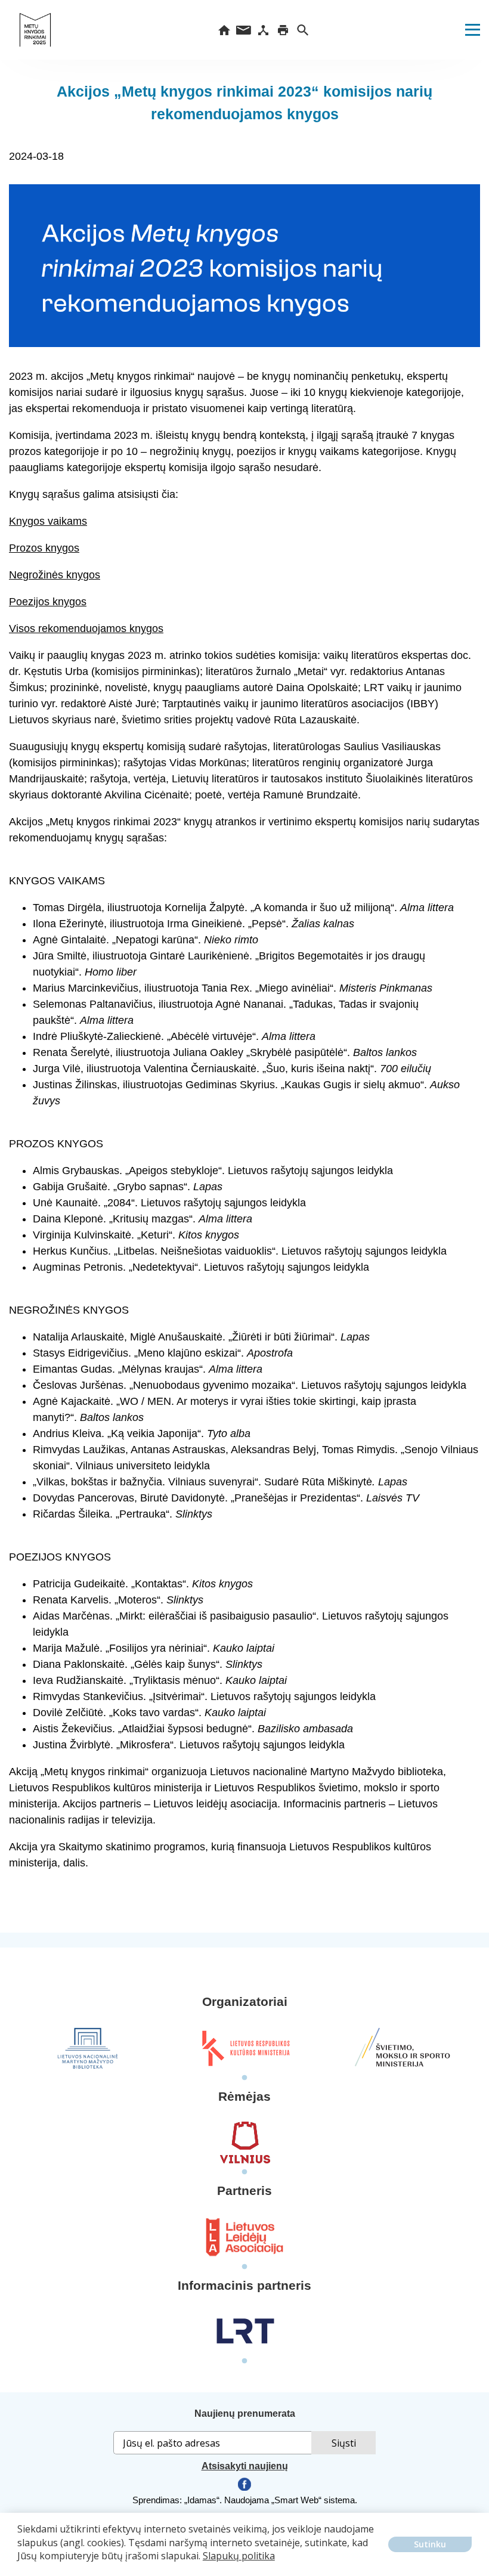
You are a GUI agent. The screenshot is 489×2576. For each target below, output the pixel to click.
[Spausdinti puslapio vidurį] (283, 30)
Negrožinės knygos (55, 575)
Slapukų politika (239, 2556)
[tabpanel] (88, 2048)
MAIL (244, 30)
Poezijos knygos (48, 602)
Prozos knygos (44, 548)
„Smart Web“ (296, 2500)
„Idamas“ (202, 2500)
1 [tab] (244, 2078)
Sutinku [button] (430, 2544)
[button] (19, 2565)
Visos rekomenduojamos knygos (86, 628)
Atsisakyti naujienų (245, 2466)
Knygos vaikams (48, 521)
